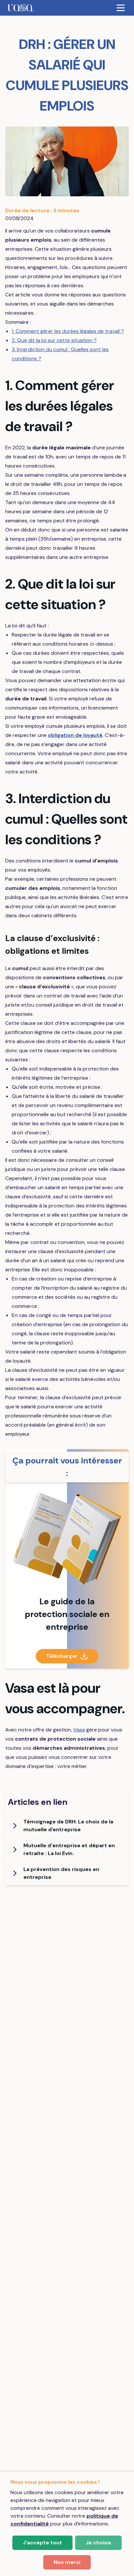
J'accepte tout (42, 2543)
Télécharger (62, 1656)
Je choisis (98, 2543)
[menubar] (67, 8)
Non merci (67, 2562)
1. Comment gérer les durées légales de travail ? (68, 331)
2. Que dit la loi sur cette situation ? (54, 340)
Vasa (79, 1730)
